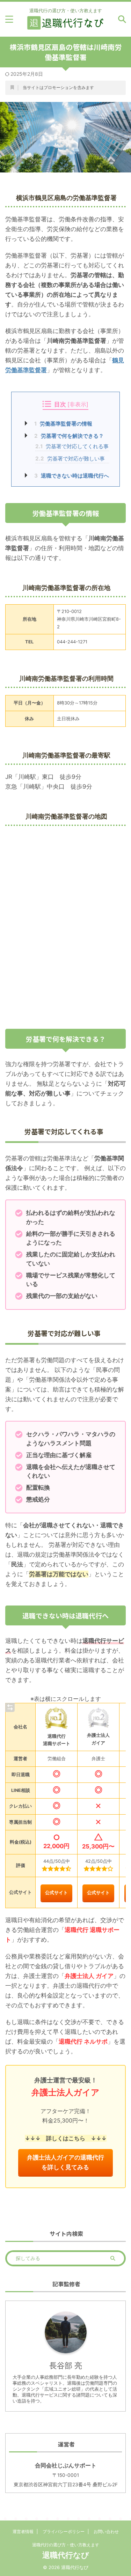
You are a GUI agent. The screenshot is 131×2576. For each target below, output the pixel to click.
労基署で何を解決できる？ (69, 436)
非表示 (78, 404)
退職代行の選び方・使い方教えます (66, 2545)
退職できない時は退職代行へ (72, 476)
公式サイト (56, 1893)
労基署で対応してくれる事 (72, 446)
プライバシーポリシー (64, 2531)
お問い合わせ (106, 2531)
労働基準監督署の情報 (63, 424)
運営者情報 (23, 2531)
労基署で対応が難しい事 (70, 459)
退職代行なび (66, 2555)
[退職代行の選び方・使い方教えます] (65, 25)
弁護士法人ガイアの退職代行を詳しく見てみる (65, 2162)
